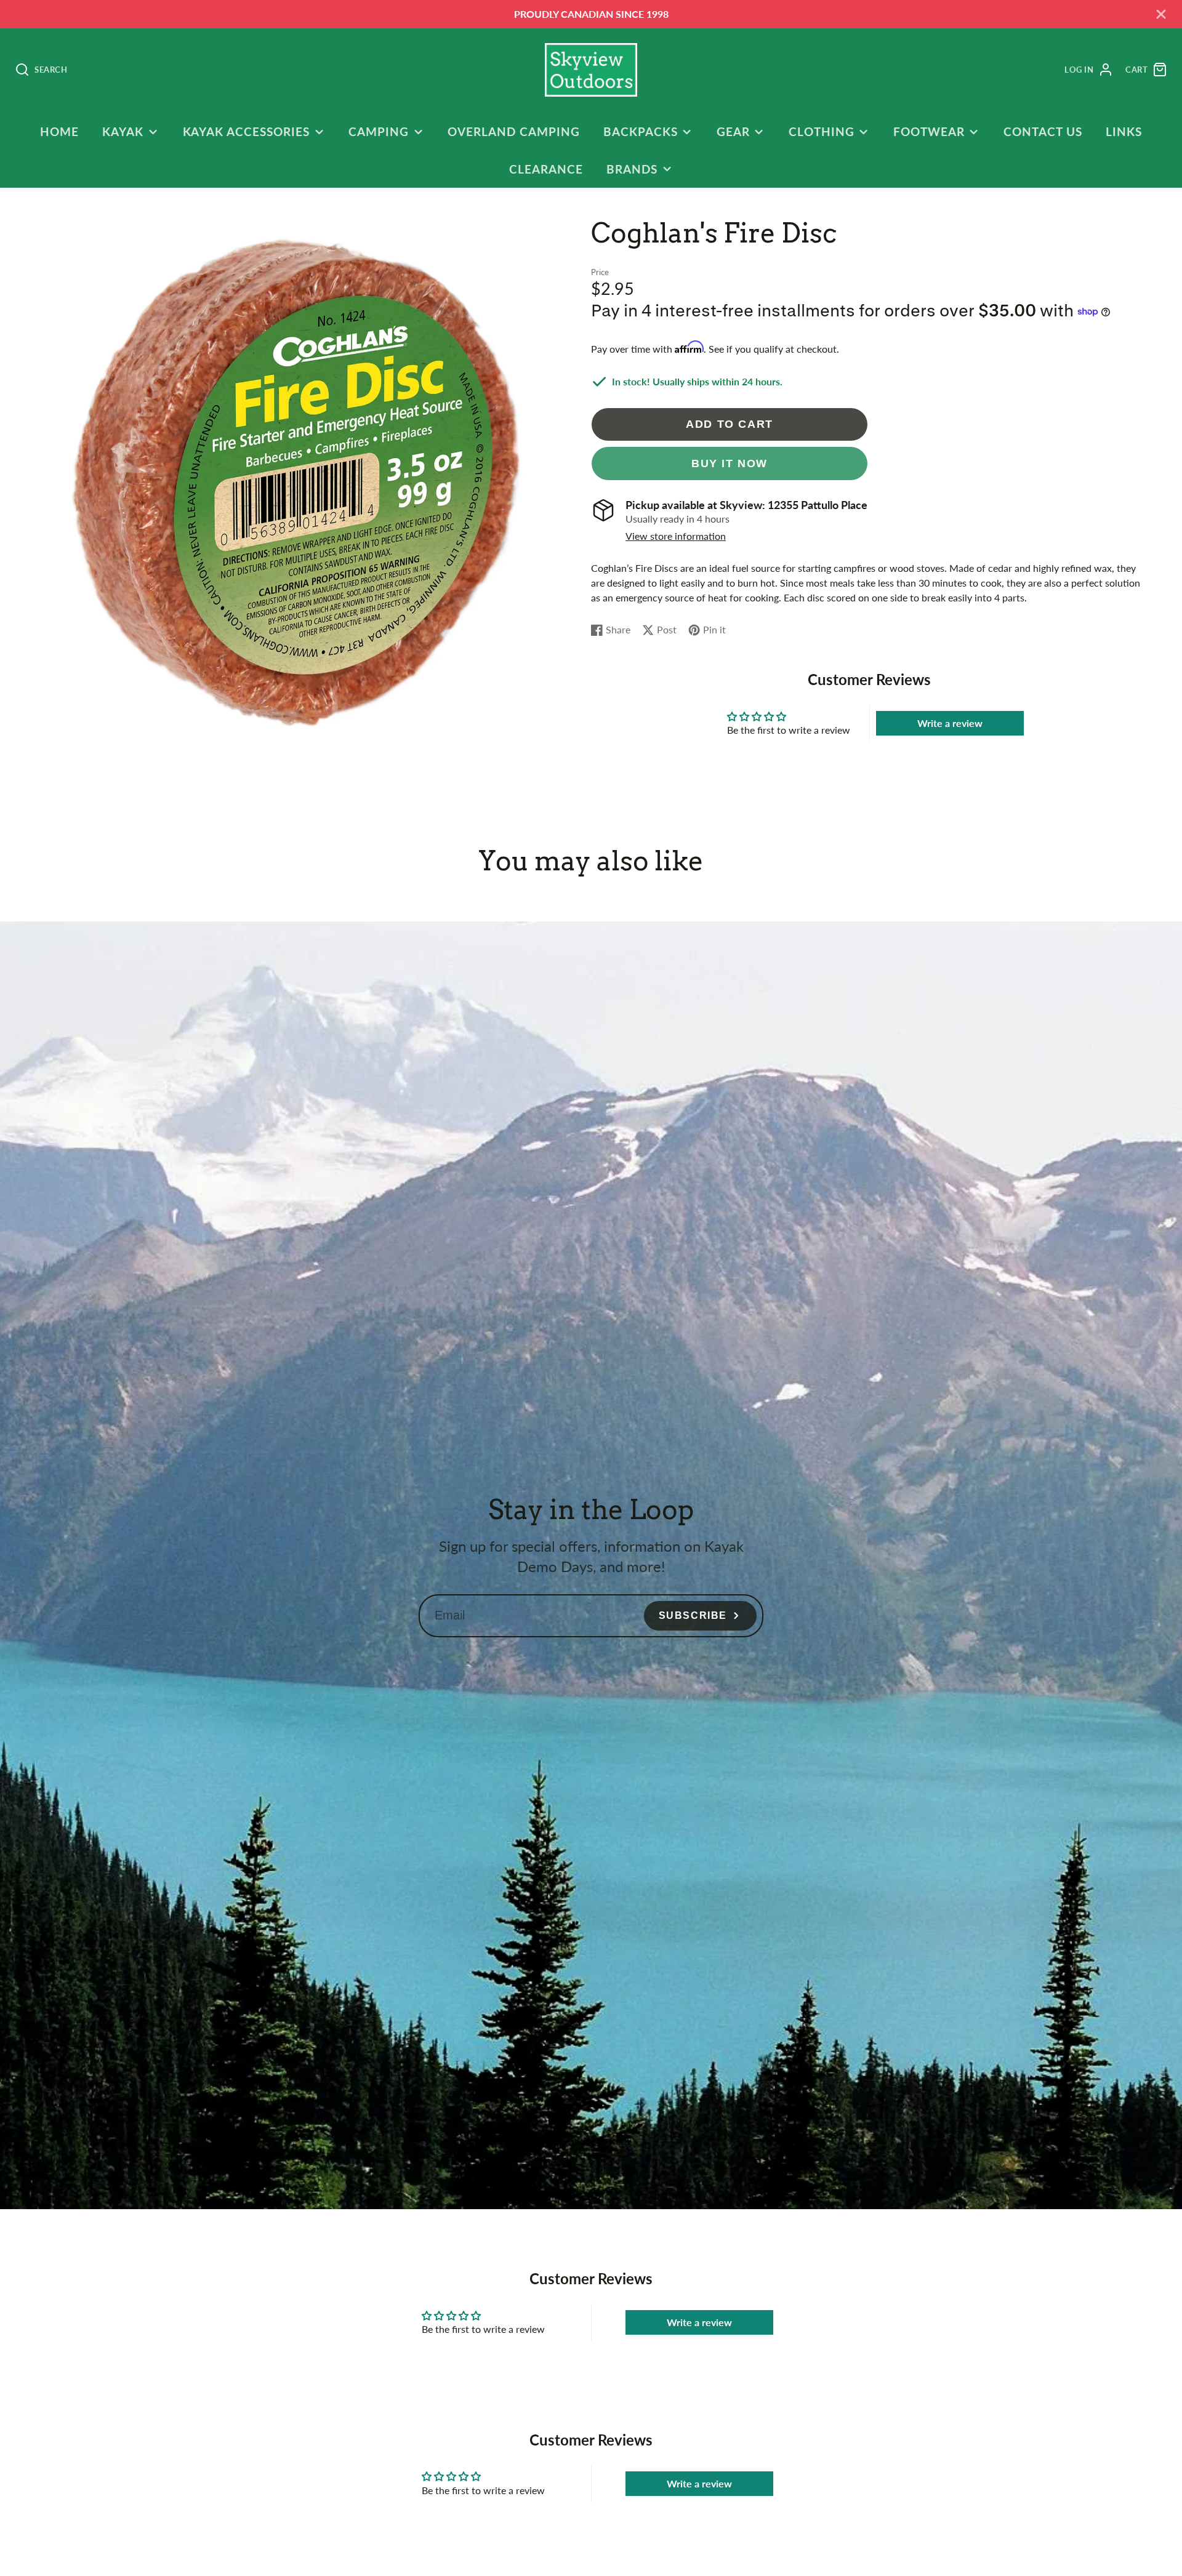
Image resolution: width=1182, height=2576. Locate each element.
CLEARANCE (546, 169)
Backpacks (641, 131)
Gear (733, 131)
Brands (632, 169)
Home (59, 131)
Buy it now (730, 463)
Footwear (929, 131)
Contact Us (1043, 131)
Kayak (123, 131)
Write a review (950, 723)
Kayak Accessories (246, 131)
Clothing (822, 131)
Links (1124, 131)
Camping (379, 131)
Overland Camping (513, 131)
